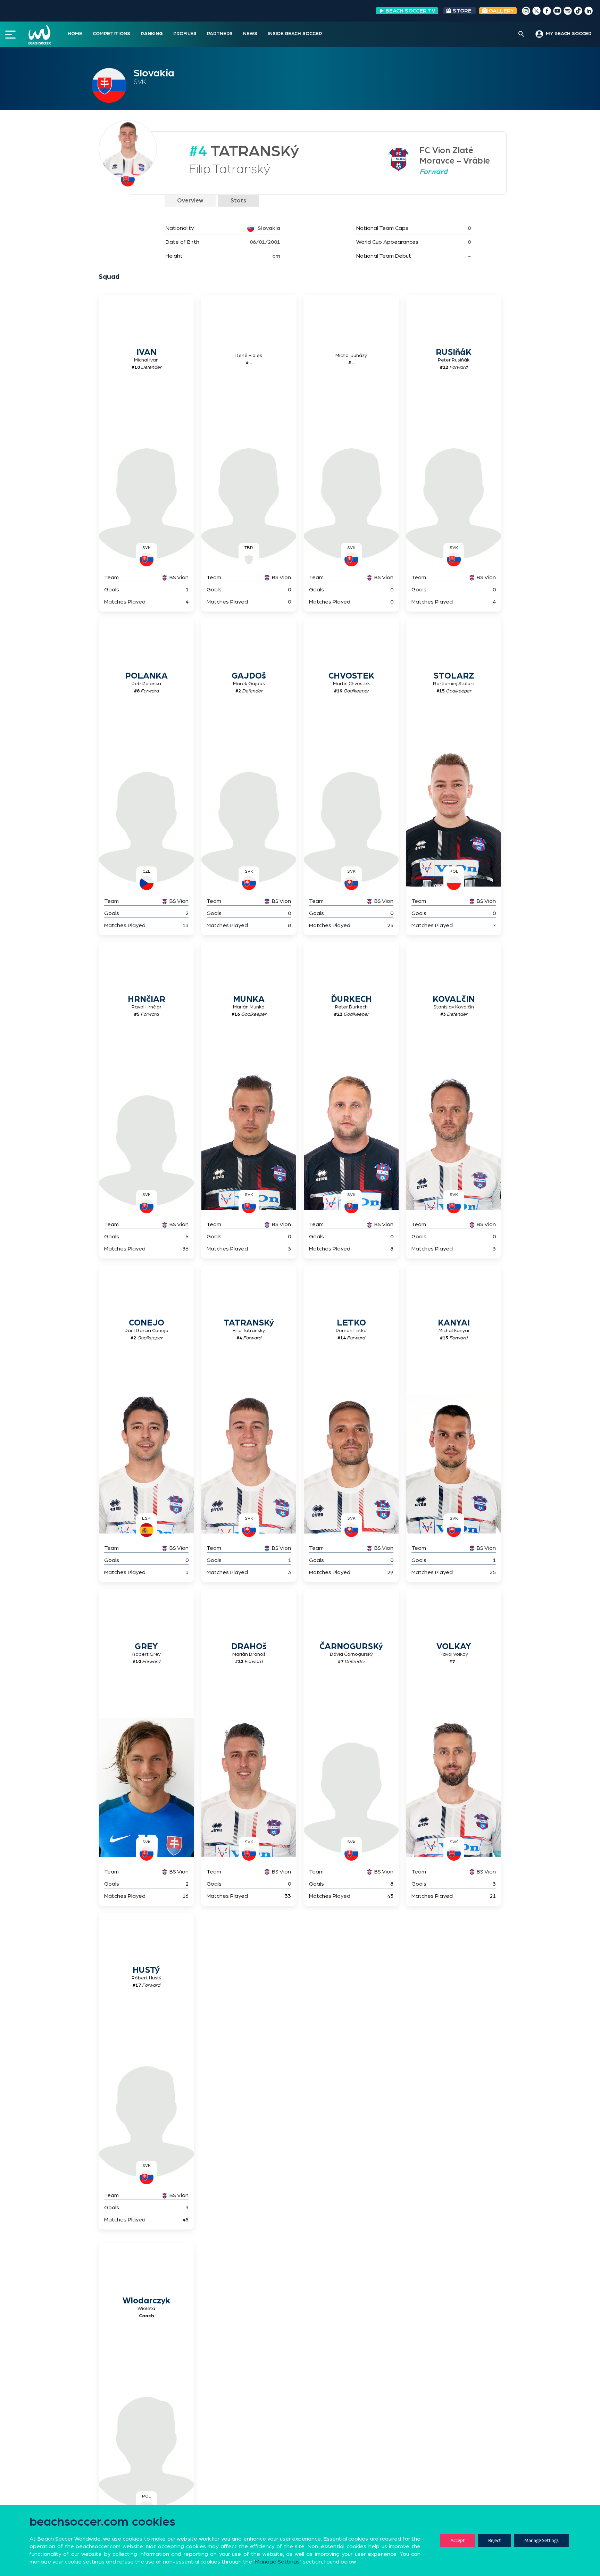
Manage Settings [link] (277, 2562)
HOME (75, 34)
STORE (462, 11)
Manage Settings (541, 2540)
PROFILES (185, 34)
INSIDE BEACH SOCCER (295, 34)
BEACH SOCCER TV (410, 11)
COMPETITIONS (111, 34)
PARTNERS (220, 34)
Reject (494, 2540)
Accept (457, 2540)
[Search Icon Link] (521, 34)
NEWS (250, 34)
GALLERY (501, 11)
